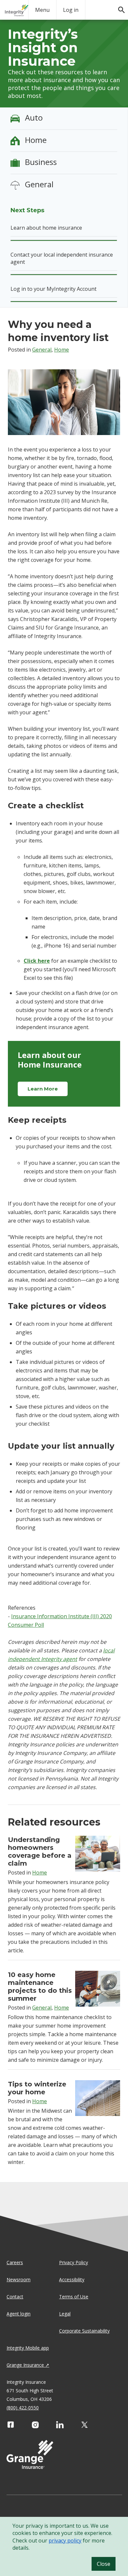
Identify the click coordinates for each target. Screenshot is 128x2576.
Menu (42, 10)
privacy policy (65, 2541)
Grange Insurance (25, 2365)
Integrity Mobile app (28, 2348)
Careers (15, 2262)
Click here (37, 961)
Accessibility (72, 2279)
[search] (118, 7)
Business (41, 162)
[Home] (17, 10)
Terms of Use (74, 2297)
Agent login (19, 2314)
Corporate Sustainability (84, 2331)
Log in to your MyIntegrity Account (53, 289)
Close (104, 2564)
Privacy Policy (74, 2262)
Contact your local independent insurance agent (62, 258)
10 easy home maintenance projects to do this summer (40, 1987)
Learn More (43, 1089)
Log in (71, 10)
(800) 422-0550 (23, 2408)
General (39, 184)
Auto (34, 117)
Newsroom (19, 2279)
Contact (15, 2297)
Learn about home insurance (46, 228)
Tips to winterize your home (37, 2088)
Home (36, 140)
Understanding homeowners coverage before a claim (40, 1851)
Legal (65, 2314)
